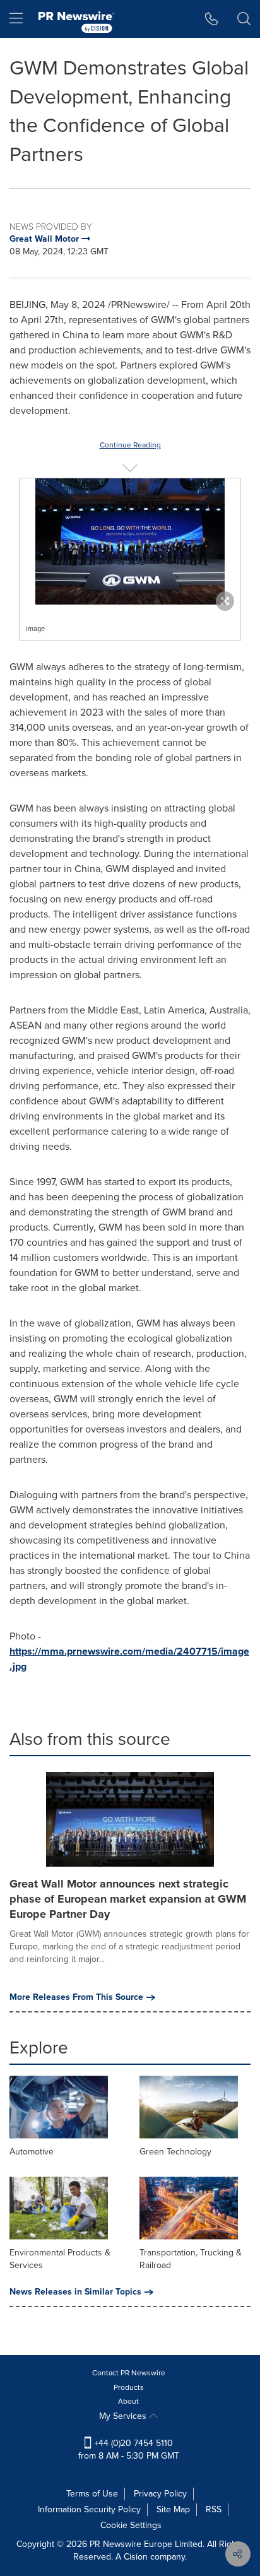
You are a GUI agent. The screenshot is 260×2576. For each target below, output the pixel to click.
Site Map (173, 2509)
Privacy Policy (160, 2494)
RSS (214, 2509)
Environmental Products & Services (60, 2259)
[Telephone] (212, 19)
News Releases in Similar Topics (75, 2292)
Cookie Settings (131, 2525)
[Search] (244, 19)
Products (129, 2387)
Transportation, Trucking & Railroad (191, 2259)
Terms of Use (92, 2494)
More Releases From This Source (76, 1997)
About (128, 2401)
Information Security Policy (89, 2509)
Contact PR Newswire (129, 2373)
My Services (124, 2416)
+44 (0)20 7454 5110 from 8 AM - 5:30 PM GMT (129, 2449)
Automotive (32, 2152)
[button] (130, 541)
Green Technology (175, 2152)
